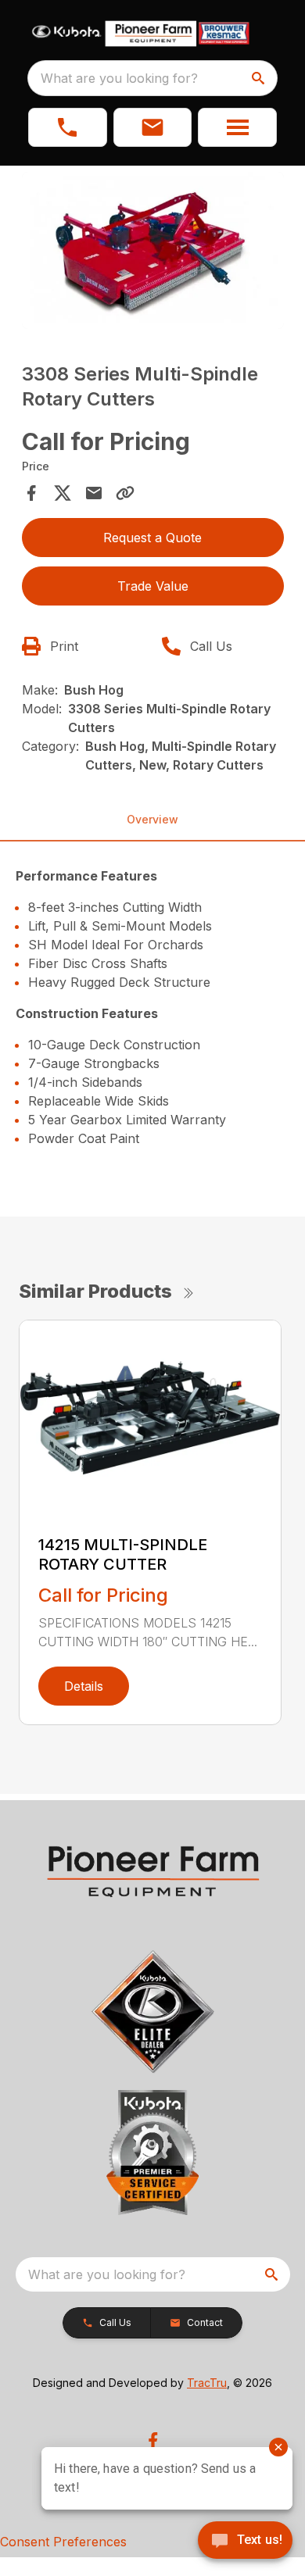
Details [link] (84, 1686)
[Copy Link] (125, 493)
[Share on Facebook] (31, 493)
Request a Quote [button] (152, 538)
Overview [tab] (152, 819)
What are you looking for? (119, 78)
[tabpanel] (153, 253)
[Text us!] (245, 2542)
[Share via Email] (94, 493)
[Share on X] (63, 493)
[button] (68, 127)
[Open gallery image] (153, 250)
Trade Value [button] (153, 586)
